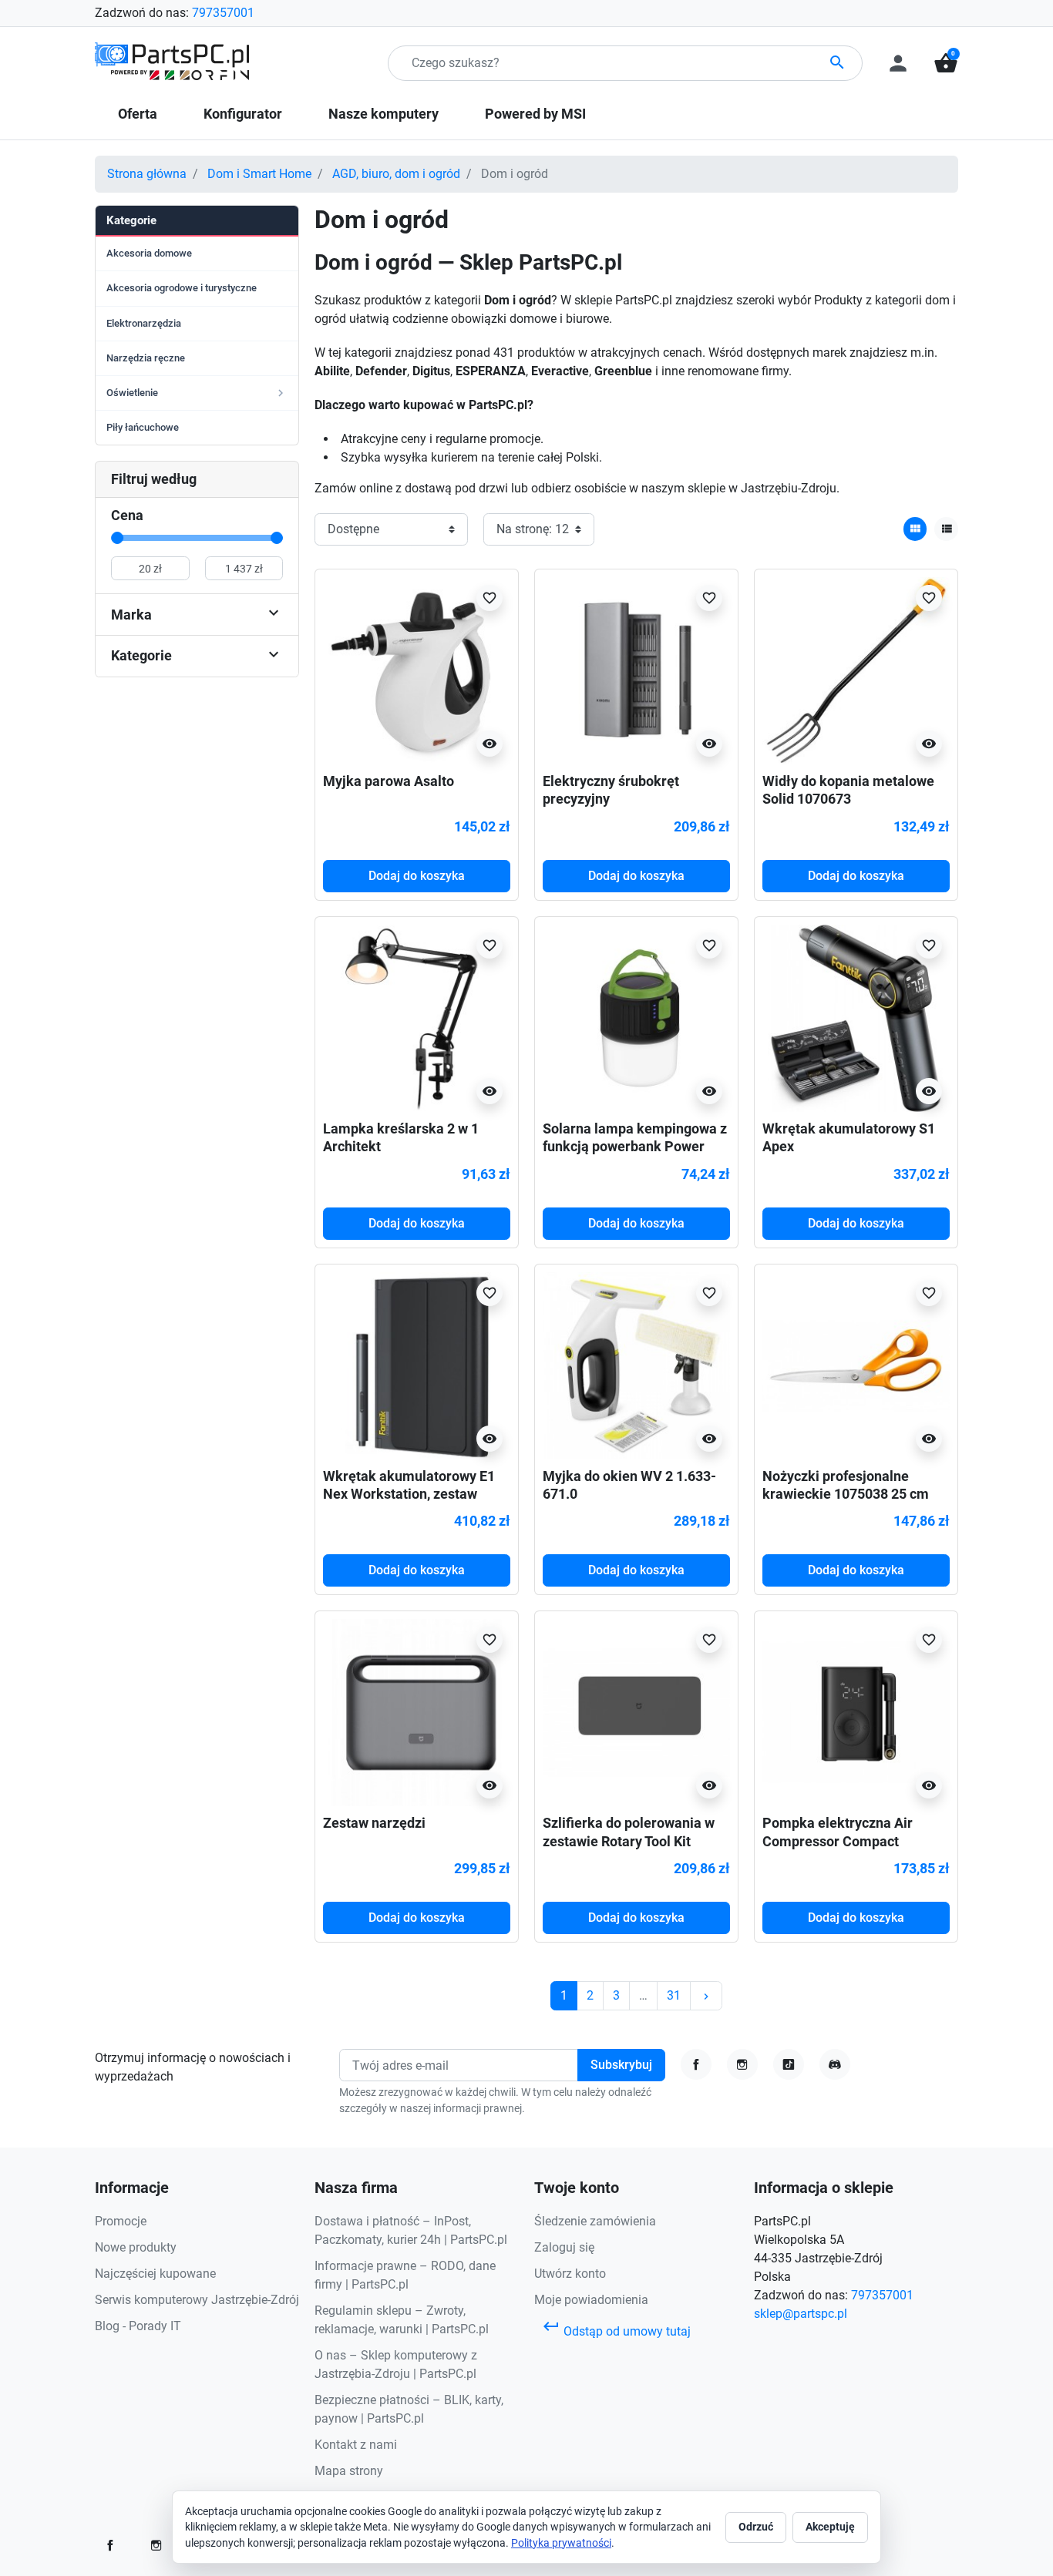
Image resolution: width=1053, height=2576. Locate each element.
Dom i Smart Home (259, 174)
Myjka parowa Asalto (389, 781)
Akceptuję (830, 2527)
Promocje (121, 2221)
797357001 (223, 13)
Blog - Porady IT (138, 2326)
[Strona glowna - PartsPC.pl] (172, 62)
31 (674, 1995)
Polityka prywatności (561, 2543)
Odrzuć (756, 2527)
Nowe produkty (136, 2247)
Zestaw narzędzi (374, 1823)
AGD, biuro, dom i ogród (396, 174)
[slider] (117, 538)
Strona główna (147, 174)
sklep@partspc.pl (801, 2314)
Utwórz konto (570, 2274)
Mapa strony (349, 2471)
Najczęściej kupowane (155, 2274)
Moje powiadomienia (591, 2300)
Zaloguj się (564, 2247)
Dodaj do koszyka (417, 876)
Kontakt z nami (356, 2445)
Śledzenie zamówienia (595, 2221)
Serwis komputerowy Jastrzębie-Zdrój (197, 2300)
